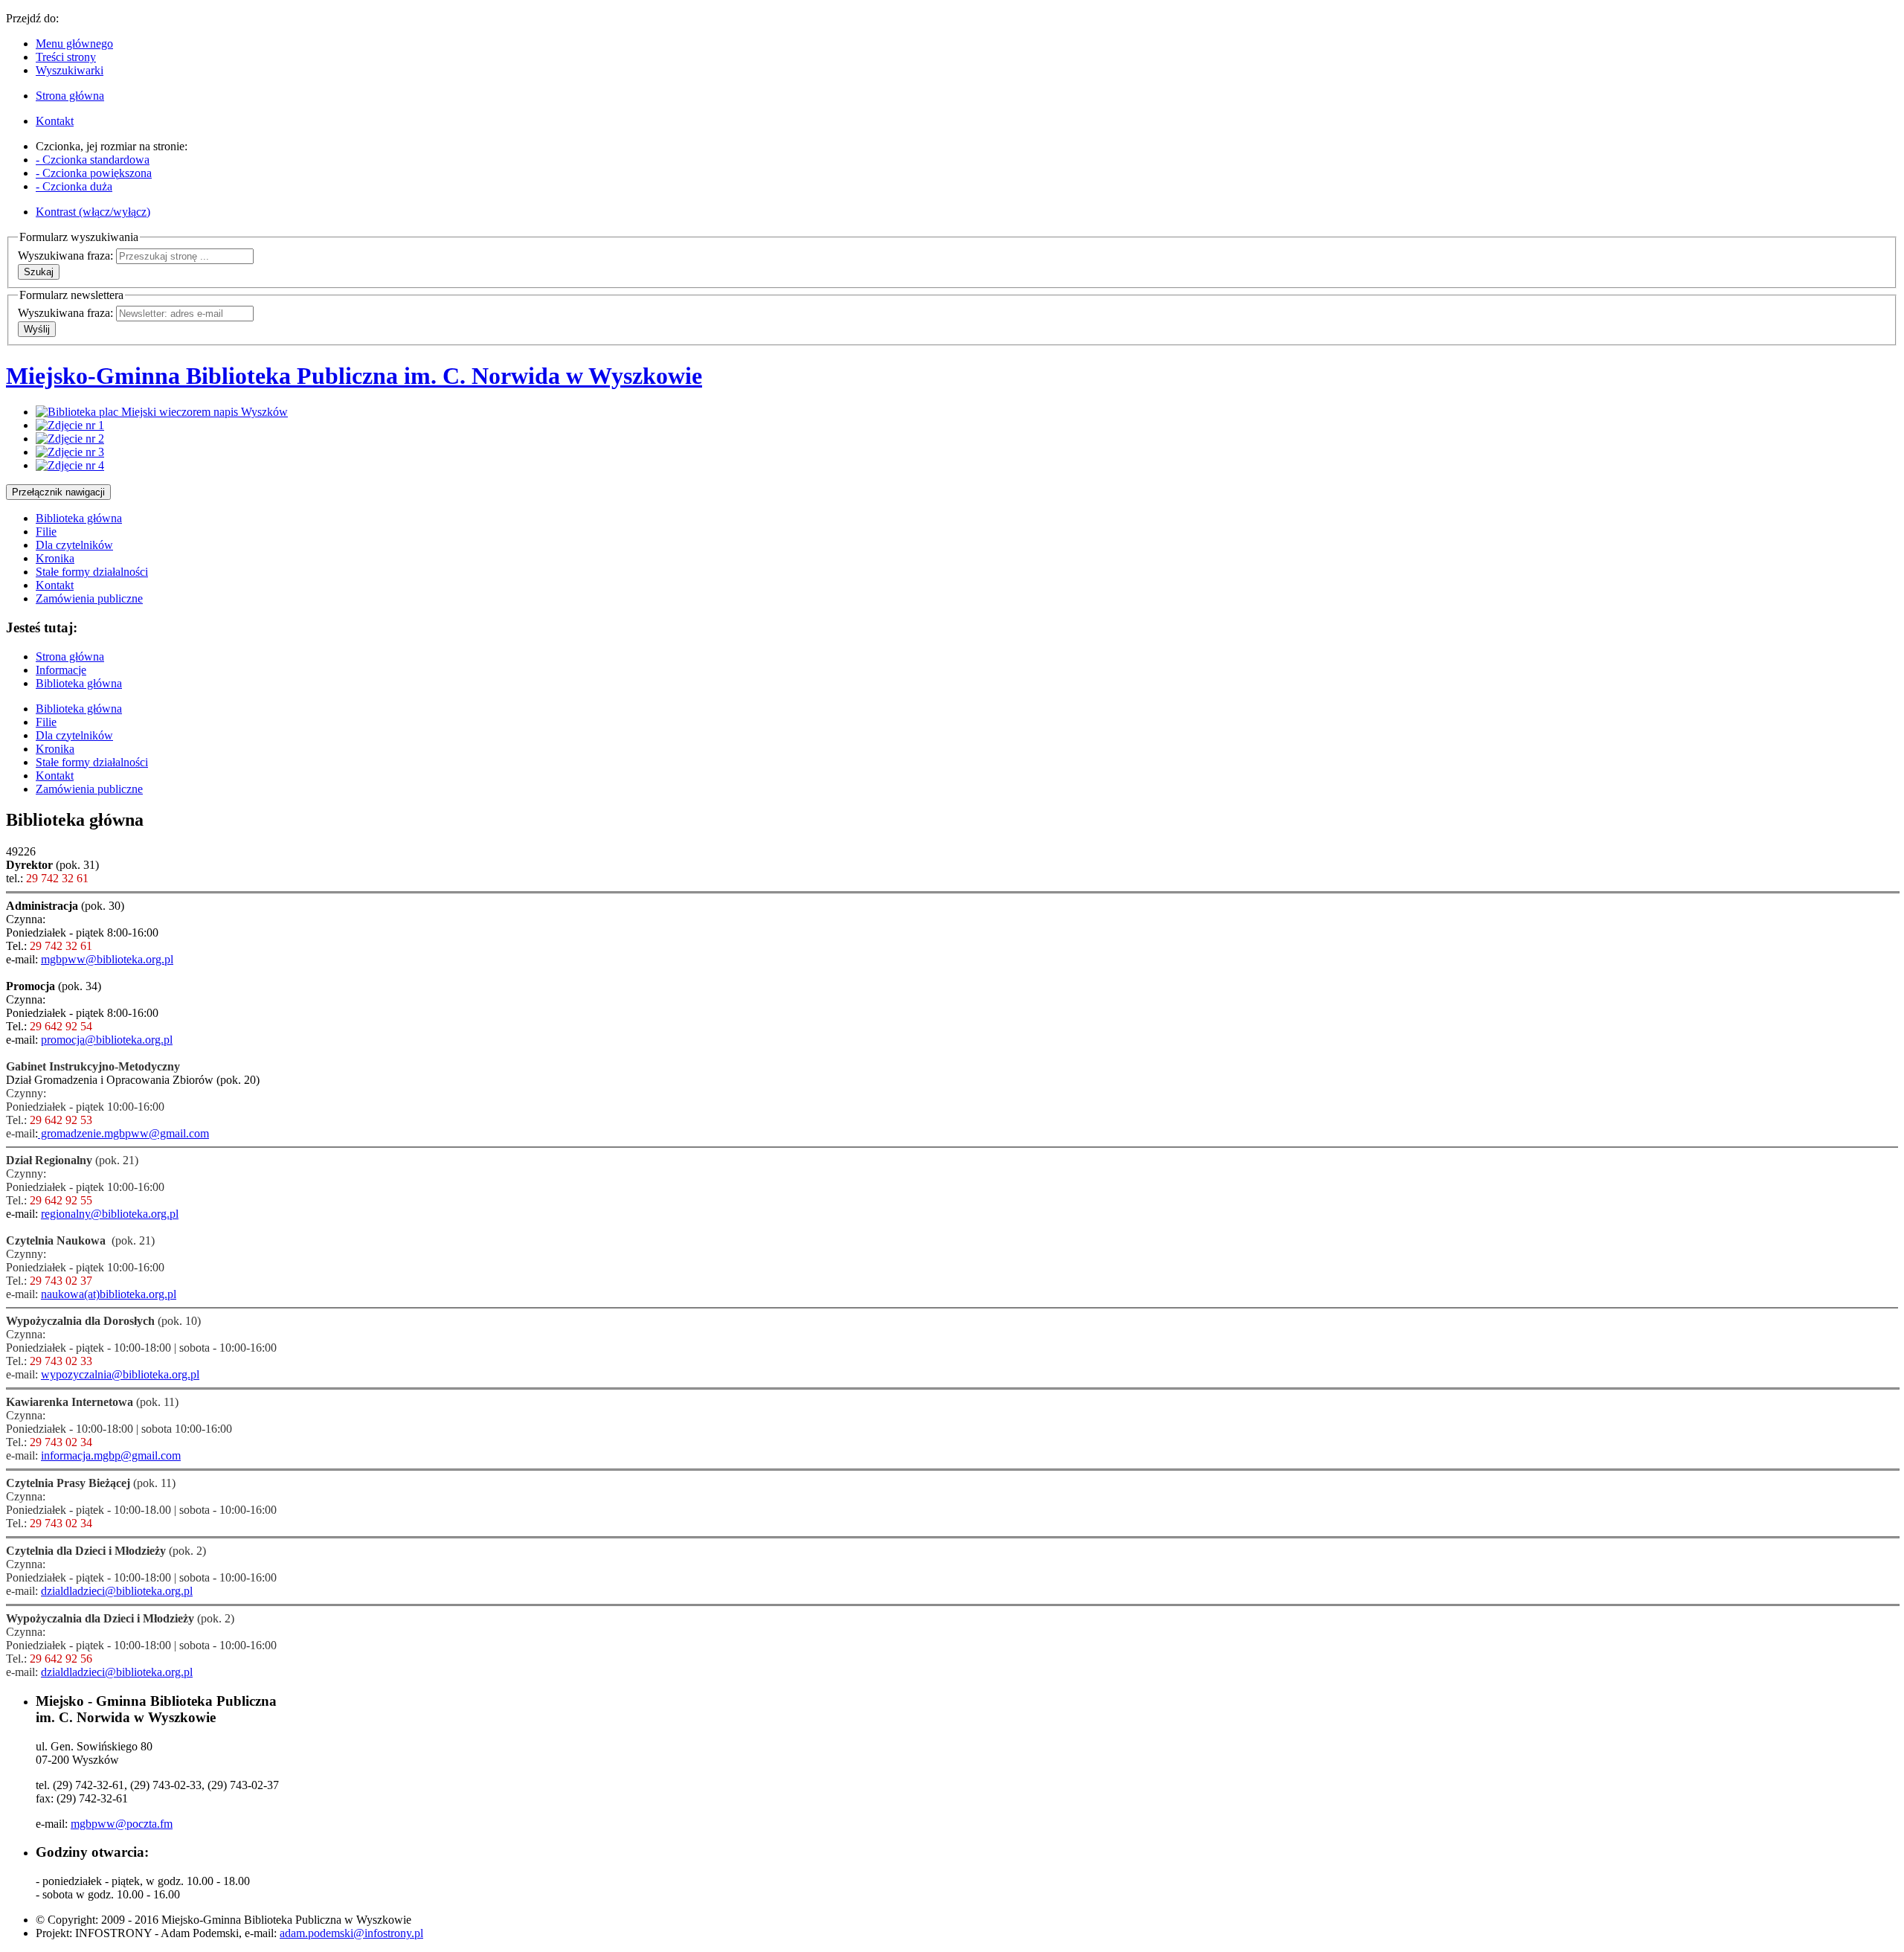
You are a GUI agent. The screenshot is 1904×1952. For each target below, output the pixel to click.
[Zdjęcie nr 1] (70, 425)
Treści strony (66, 57)
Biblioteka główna (79, 518)
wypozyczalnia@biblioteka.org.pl (120, 1374)
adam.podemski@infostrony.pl (351, 1933)
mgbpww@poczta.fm (122, 1824)
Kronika (55, 558)
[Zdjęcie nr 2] (70, 439)
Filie (46, 532)
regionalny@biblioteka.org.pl (110, 1214)
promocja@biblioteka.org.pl (107, 1040)
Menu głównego (74, 44)
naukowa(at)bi (75, 1294)
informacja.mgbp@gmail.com (111, 1455)
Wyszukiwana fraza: (65, 256)
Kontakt (55, 585)
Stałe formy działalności (92, 572)
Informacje (61, 670)
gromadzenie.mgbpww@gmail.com (123, 1133)
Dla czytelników (74, 545)
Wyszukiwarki (70, 70)
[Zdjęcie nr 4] (70, 465)
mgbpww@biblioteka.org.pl (107, 959)
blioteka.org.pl (142, 1294)
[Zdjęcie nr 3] (70, 452)
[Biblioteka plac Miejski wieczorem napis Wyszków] (162, 412)
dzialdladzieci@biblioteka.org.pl (117, 1591)
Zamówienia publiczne (89, 598)
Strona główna (70, 656)
